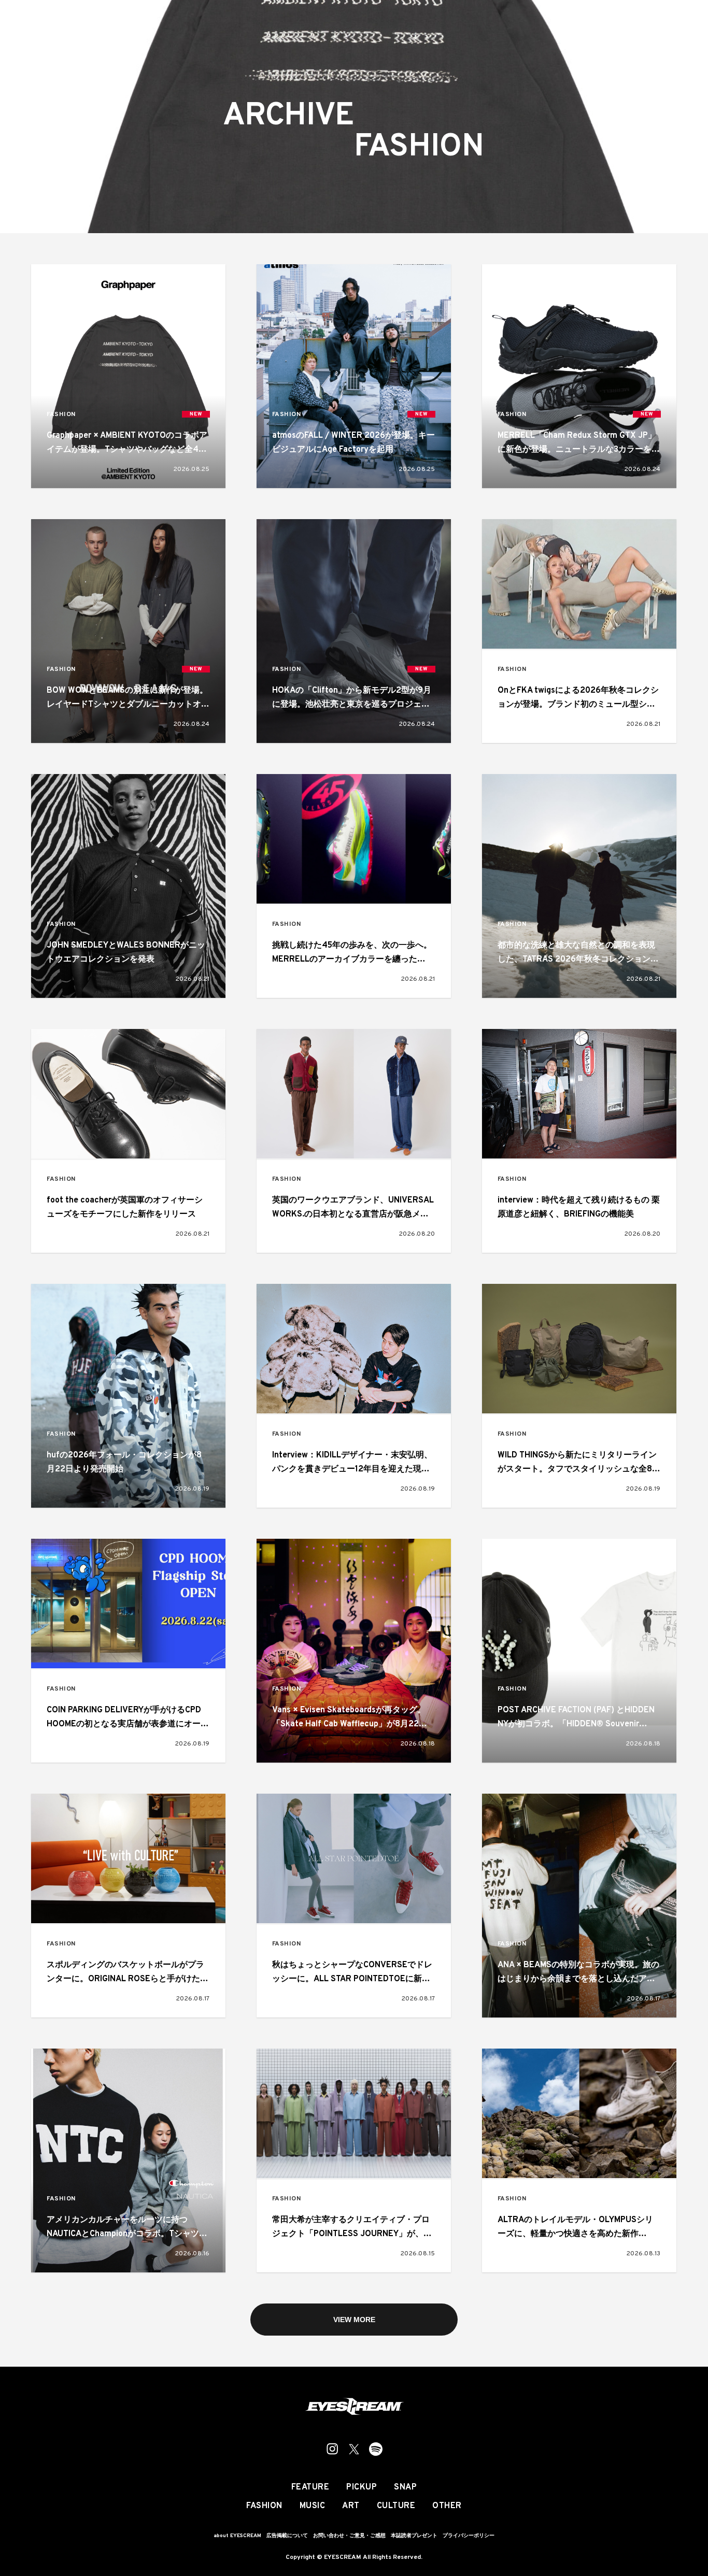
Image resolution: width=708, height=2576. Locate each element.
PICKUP (362, 2487)
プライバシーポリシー (469, 2536)
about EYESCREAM (237, 2536)
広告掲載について (287, 2536)
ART (351, 2506)
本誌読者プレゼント (414, 2536)
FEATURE (310, 2487)
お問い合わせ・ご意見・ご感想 (349, 2536)
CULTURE (396, 2506)
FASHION (61, 415)
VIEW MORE (354, 2320)
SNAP (405, 2487)
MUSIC (313, 2506)
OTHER (447, 2506)
